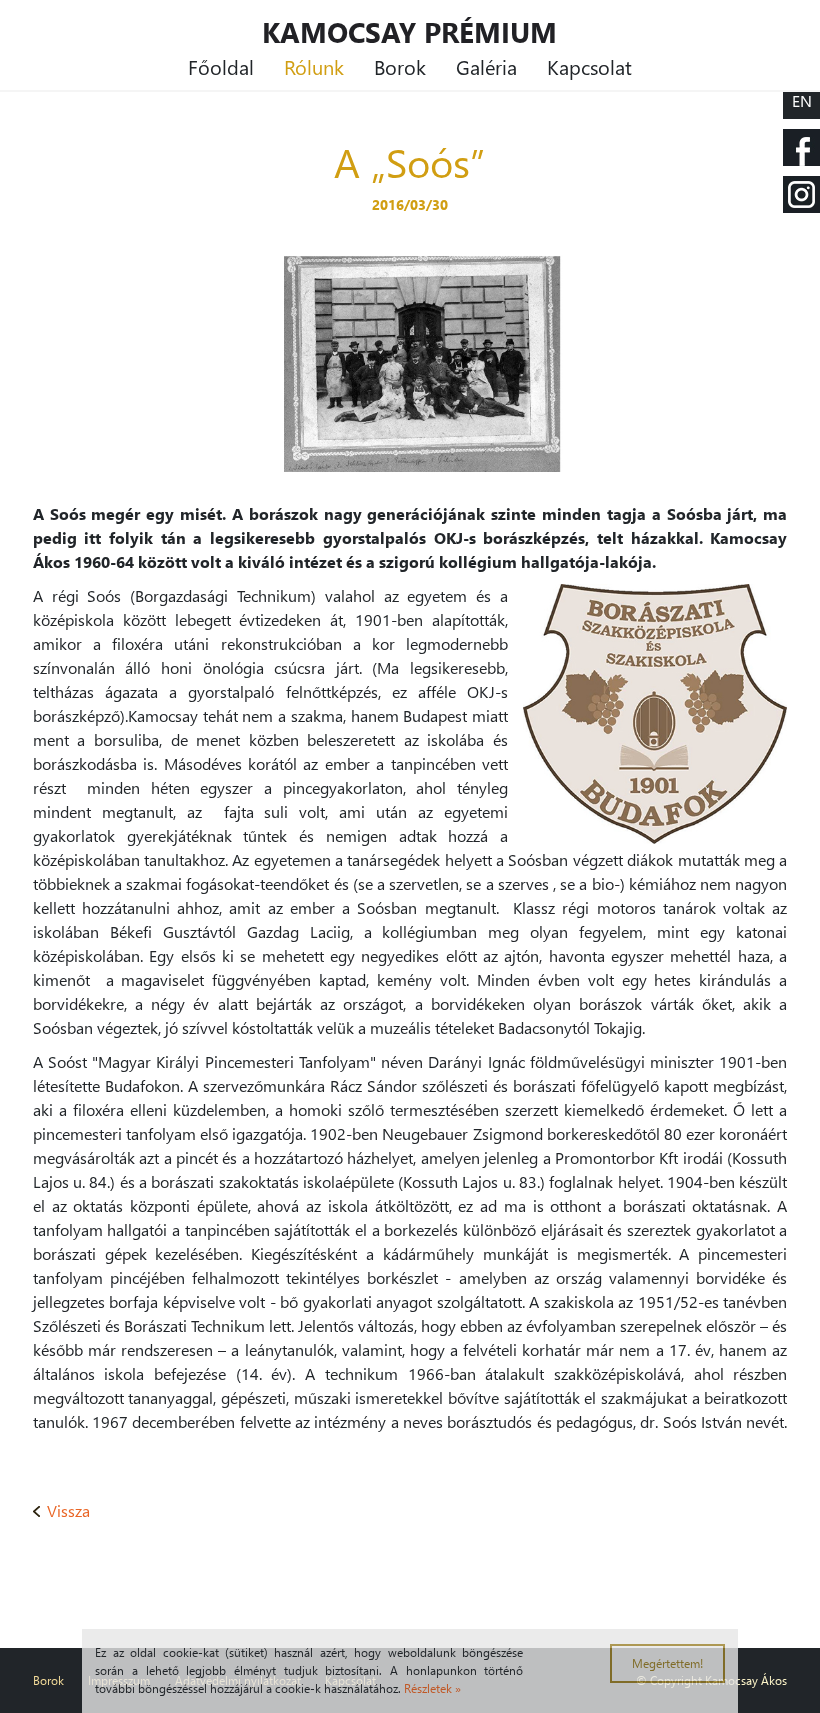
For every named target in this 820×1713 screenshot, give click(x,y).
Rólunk (314, 66)
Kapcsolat (589, 66)
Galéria (486, 66)
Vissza (68, 1510)
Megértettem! (667, 1663)
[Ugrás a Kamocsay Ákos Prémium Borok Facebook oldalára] (801, 147)
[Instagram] (801, 194)
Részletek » (432, 1688)
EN (802, 100)
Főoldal (221, 66)
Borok (400, 66)
